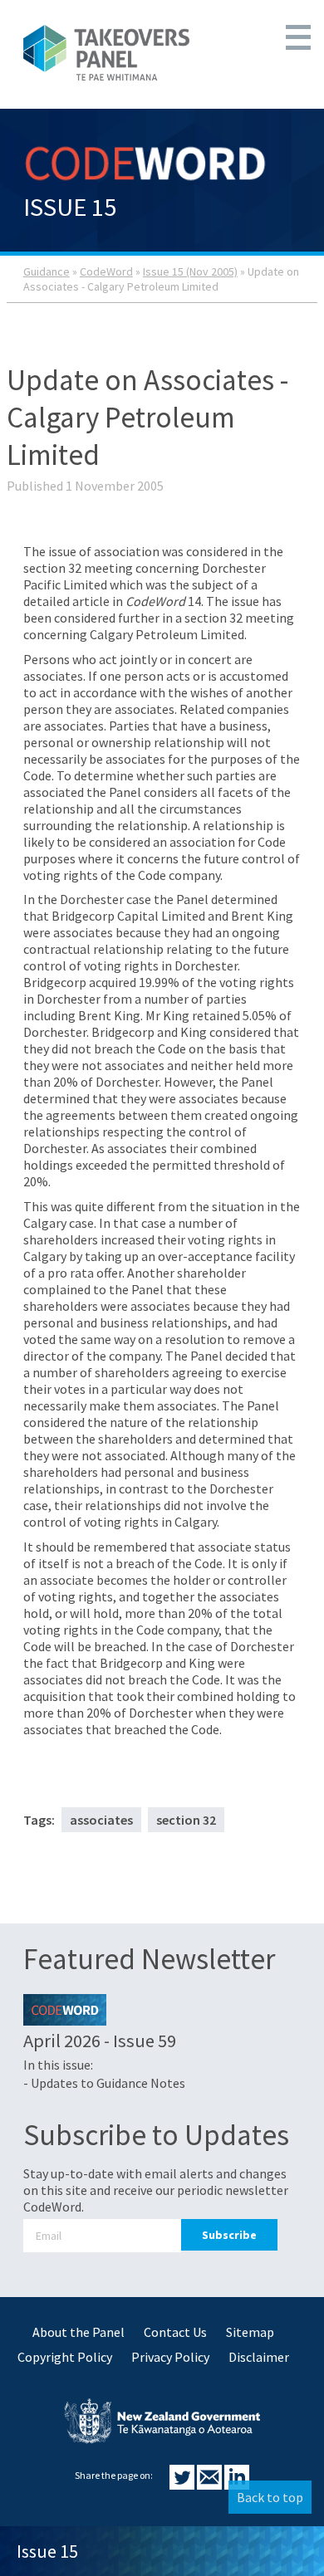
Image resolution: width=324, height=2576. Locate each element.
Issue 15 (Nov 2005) (190, 271)
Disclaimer (259, 2357)
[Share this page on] (183, 2485)
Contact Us (175, 2332)
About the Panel (79, 2332)
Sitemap (250, 2332)
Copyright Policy (65, 2357)
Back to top (270, 2497)
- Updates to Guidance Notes (104, 2083)
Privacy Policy (170, 2357)
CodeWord (106, 271)
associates (101, 1820)
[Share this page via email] (211, 2485)
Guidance (47, 271)
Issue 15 (47, 2551)
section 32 (186, 1820)
